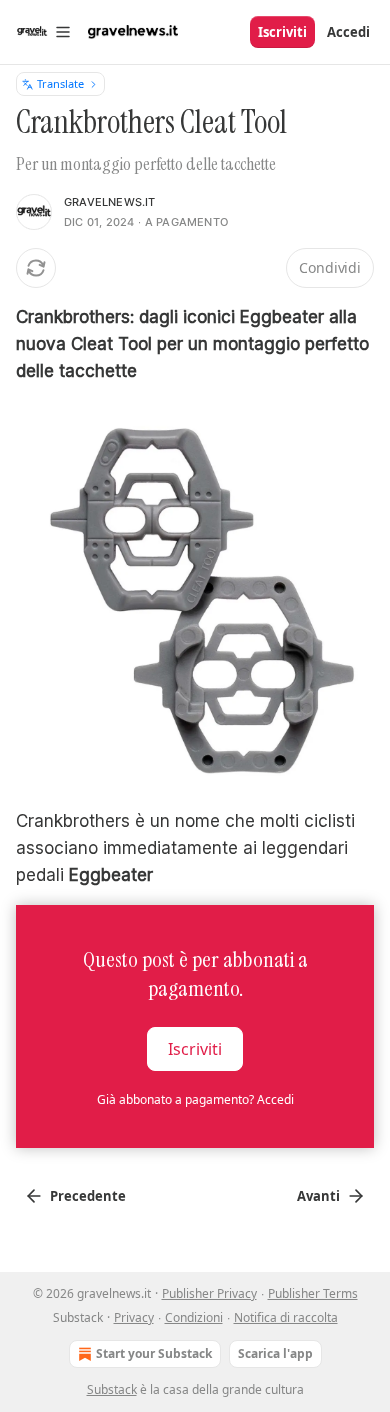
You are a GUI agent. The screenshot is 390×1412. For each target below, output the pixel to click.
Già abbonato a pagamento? (195, 1099)
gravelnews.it (110, 202)
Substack (112, 1389)
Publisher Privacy (209, 1293)
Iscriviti (282, 32)
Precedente (88, 1196)
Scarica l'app (275, 1353)
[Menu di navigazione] (44, 32)
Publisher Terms (313, 1293)
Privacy (134, 1317)
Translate (60, 83)
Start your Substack (154, 1353)
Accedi (348, 32)
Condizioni (194, 1317)
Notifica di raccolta (286, 1317)
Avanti (318, 1196)
